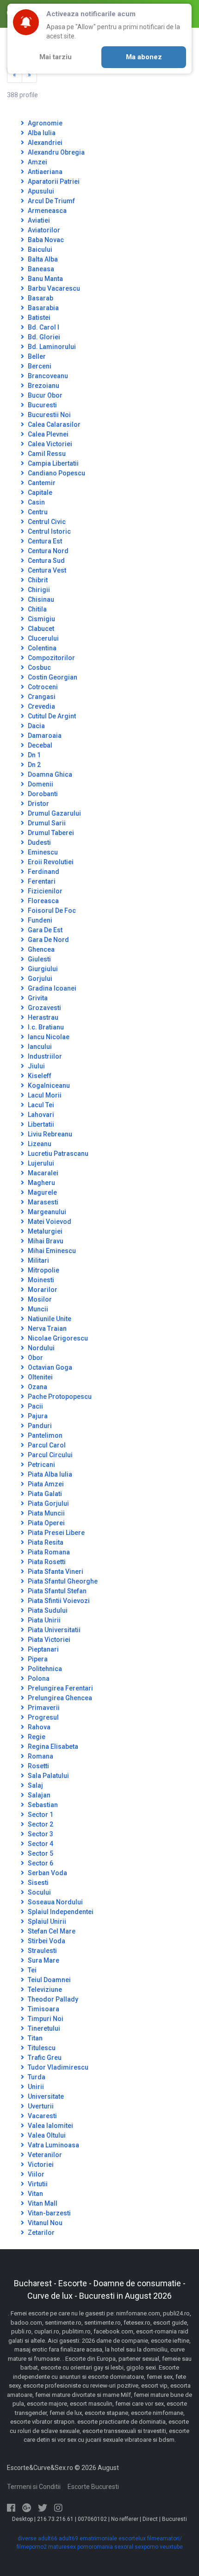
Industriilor (44, 1056)
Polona (38, 1678)
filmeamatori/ (165, 2539)
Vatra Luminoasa (53, 2145)
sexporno (146, 2547)
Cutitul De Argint (51, 716)
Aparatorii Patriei (53, 181)
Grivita (37, 998)
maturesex (62, 2547)
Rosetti (38, 1766)
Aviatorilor (43, 230)
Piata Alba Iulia (49, 1474)
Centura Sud (46, 561)
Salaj (35, 1785)
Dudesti (39, 842)
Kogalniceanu (48, 1085)
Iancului (39, 1047)
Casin (36, 502)
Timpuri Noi (45, 2019)
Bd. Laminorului (51, 347)
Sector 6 (40, 1863)
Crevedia (41, 706)
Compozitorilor (51, 658)
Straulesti (42, 1951)
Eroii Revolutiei (50, 862)
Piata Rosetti (46, 1562)
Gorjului (39, 979)
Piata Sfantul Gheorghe (62, 1581)
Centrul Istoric (49, 531)
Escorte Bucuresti (93, 2487)
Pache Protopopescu (59, 1397)
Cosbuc (39, 667)
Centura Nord (47, 551)
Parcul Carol (46, 1445)
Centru (37, 512)
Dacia (36, 726)
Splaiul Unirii (46, 1921)
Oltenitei (40, 1377)
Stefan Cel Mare (51, 1931)
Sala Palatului (48, 1776)
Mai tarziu (56, 57)
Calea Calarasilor (53, 424)
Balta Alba (42, 259)
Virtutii (37, 2184)
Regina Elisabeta (52, 1746)
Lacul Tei (40, 1105)
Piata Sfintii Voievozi (58, 1601)
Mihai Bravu (45, 1241)
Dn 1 (34, 755)
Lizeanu (39, 1144)
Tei (31, 1970)
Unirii (35, 2087)
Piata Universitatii (53, 1630)
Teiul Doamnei (49, 1980)
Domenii (40, 784)
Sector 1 (40, 1815)
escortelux (132, 2539)
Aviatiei (38, 220)
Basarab (40, 298)
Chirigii (38, 590)
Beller (36, 356)
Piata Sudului (47, 1610)
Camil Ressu (46, 454)
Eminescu (42, 852)
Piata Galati (44, 1494)
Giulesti (39, 959)
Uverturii (40, 2106)
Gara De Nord (48, 940)
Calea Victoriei (49, 444)
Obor (35, 1358)
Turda (36, 2077)
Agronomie (44, 123)
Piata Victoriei (48, 1640)
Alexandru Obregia (56, 152)
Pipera (37, 1659)
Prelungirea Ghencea (59, 1698)
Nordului (40, 1348)
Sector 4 (40, 1844)
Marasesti (42, 1202)
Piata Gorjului (48, 1503)
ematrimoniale (98, 2539)
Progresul (43, 1717)
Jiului (36, 1066)
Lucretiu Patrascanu (57, 1154)
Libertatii (40, 1124)
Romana (40, 1756)
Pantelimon (44, 1435)
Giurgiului (42, 969)
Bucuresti (42, 405)
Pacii (35, 1406)
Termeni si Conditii (34, 2487)
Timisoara (43, 2009)
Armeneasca (47, 211)
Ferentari (41, 881)
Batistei (38, 318)
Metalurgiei (44, 1231)
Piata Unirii (44, 1620)
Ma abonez (144, 57)
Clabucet (40, 629)
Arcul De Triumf (51, 201)
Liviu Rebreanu (49, 1134)
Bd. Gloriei (43, 337)
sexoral (124, 2547)
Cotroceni (42, 687)
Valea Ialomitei (50, 2126)
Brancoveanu (47, 376)
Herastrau (42, 1017)
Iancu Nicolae (48, 1037)
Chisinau (40, 599)
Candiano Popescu (56, 473)
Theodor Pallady (52, 1999)
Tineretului (43, 2028)
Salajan (38, 1795)
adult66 (48, 2539)
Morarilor (42, 1290)
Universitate (45, 2096)
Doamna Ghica (49, 774)
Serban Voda (47, 1873)
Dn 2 (34, 765)
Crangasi (41, 697)
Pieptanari (43, 1649)
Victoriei (40, 2164)
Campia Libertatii (53, 463)
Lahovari (40, 1115)
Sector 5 (40, 1853)
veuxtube (171, 2547)
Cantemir (41, 483)
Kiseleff (39, 1076)
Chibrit (37, 580)
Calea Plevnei (47, 434)
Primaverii (43, 1708)
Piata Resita (45, 1542)
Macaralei (42, 1173)
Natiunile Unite (49, 1319)
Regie (36, 1737)
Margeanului (46, 1212)
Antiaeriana (44, 172)
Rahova (38, 1727)
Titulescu (41, 2048)
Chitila (37, 609)
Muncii (37, 1309)
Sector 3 (40, 1834)
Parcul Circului (50, 1455)
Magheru (41, 1183)
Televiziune (44, 1990)
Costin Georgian (52, 677)
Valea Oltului (46, 2135)
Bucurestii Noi (49, 415)
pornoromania (95, 2547)
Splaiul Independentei (60, 1912)
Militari (38, 1260)
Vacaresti (42, 2116)
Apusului (40, 191)
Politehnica (44, 1669)
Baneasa (40, 269)
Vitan (35, 2194)
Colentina (41, 648)
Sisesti (37, 1883)
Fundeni (39, 920)
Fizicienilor (44, 891)
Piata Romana (48, 1552)
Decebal (39, 745)
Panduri (39, 1426)
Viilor (35, 2174)
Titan (34, 2038)
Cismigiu (41, 619)
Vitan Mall (42, 2203)
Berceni (39, 366)
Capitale (39, 493)
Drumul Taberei (50, 833)
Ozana (37, 1387)
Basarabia (43, 308)
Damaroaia (44, 736)
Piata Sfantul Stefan (56, 1591)
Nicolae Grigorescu (57, 1338)
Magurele (42, 1192)
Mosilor (39, 1299)
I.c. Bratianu (45, 1027)
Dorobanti (42, 794)
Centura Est (44, 541)
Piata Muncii (46, 1513)
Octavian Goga (49, 1367)
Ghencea (40, 949)
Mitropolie (43, 1270)
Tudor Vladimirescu (57, 2067)
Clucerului (43, 638)
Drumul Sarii (46, 823)
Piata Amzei (45, 1484)
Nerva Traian (47, 1329)
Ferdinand (43, 872)
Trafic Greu (44, 2058)
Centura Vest (46, 570)
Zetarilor (40, 2233)
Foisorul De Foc (51, 911)
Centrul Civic (46, 522)
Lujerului (40, 1163)
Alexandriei (44, 143)
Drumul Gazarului (54, 813)
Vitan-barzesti (49, 2213)
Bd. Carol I (43, 327)
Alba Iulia (41, 133)
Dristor (38, 804)
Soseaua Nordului (55, 1902)
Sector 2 (40, 1824)
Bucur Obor (44, 395)
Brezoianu (43, 386)
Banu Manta (45, 279)
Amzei (37, 162)
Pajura (37, 1416)
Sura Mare (43, 1960)
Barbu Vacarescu (53, 288)
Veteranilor (44, 2155)
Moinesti (40, 1280)
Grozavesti (44, 1008)
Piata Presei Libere (56, 1533)
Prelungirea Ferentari (60, 1688)
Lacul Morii (44, 1095)
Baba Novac (45, 240)
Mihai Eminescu (51, 1251)
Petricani (41, 1465)
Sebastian (42, 1805)
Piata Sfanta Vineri (55, 1572)
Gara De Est (44, 930)
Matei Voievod (49, 1222)
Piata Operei (46, 1523)
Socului (39, 1892)
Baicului (39, 249)
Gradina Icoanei (51, 988)
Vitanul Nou (44, 2223)
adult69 (68, 2539)
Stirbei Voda (46, 1941)
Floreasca (43, 901)
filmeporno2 (32, 2547)
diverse (27, 2539)
